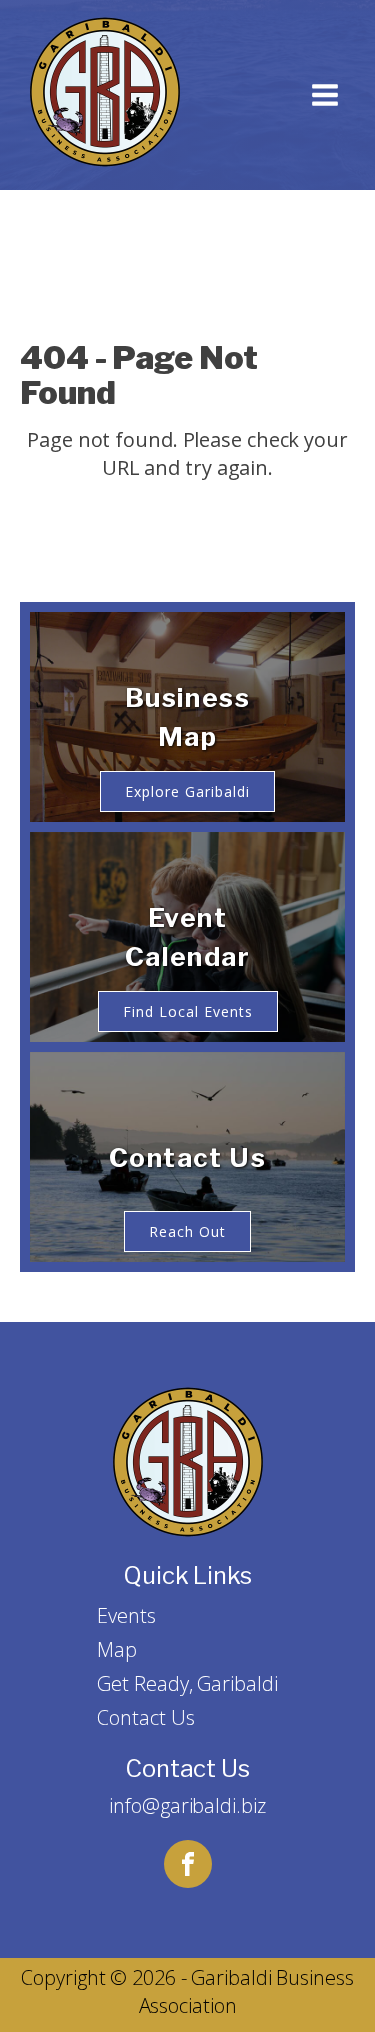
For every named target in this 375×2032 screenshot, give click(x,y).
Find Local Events (188, 1011)
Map (117, 1649)
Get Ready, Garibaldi (187, 1683)
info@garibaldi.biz (187, 1805)
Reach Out (187, 1231)
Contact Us (145, 1717)
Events (126, 1615)
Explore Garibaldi (187, 791)
